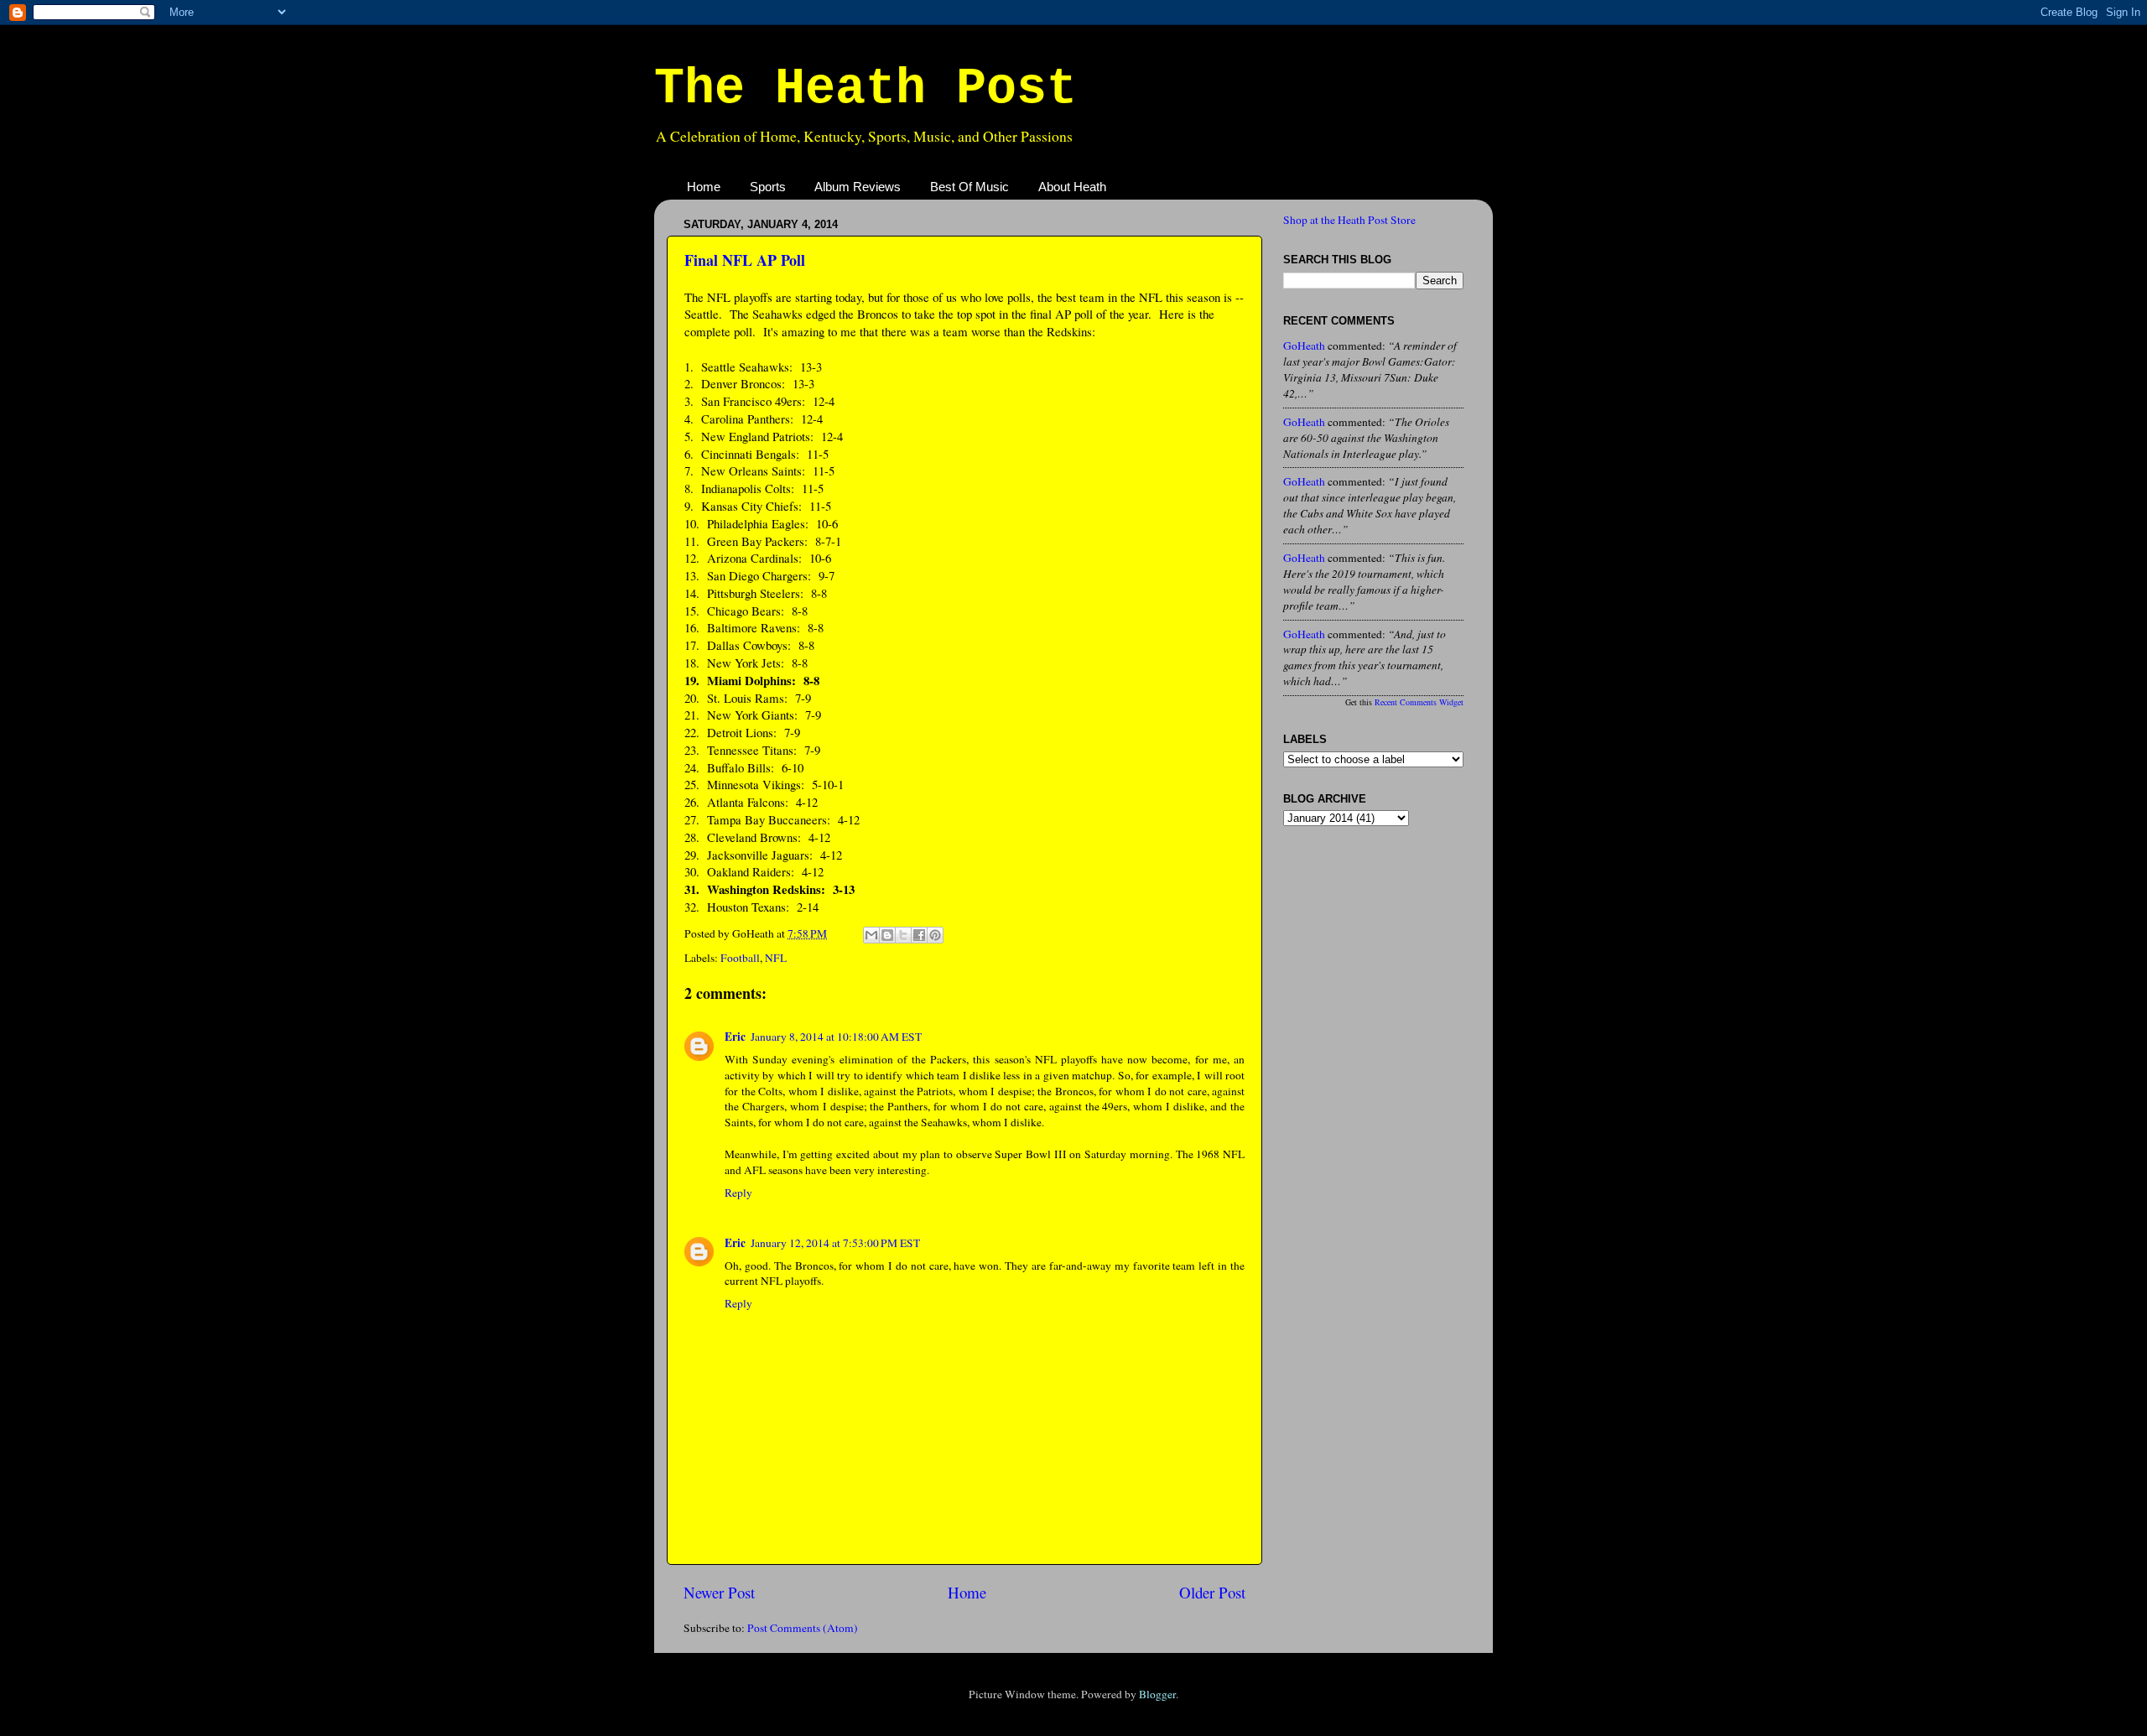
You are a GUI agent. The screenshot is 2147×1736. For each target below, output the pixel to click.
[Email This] (871, 935)
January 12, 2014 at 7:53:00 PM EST (835, 1243)
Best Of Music (970, 187)
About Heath (1072, 187)
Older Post (1212, 1592)
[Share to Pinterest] (935, 935)
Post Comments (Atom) (803, 1628)
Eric (735, 1037)
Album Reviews (858, 187)
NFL (776, 958)
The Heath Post (866, 89)
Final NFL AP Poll (745, 260)
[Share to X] (903, 935)
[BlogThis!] (887, 935)
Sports (768, 187)
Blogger (1157, 1694)
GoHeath (1304, 346)
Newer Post (719, 1592)
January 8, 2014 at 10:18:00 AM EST (836, 1037)
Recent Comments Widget (1419, 702)
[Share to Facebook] (919, 935)
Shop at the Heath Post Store (1349, 220)
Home (704, 187)
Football (740, 958)
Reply (738, 1193)
